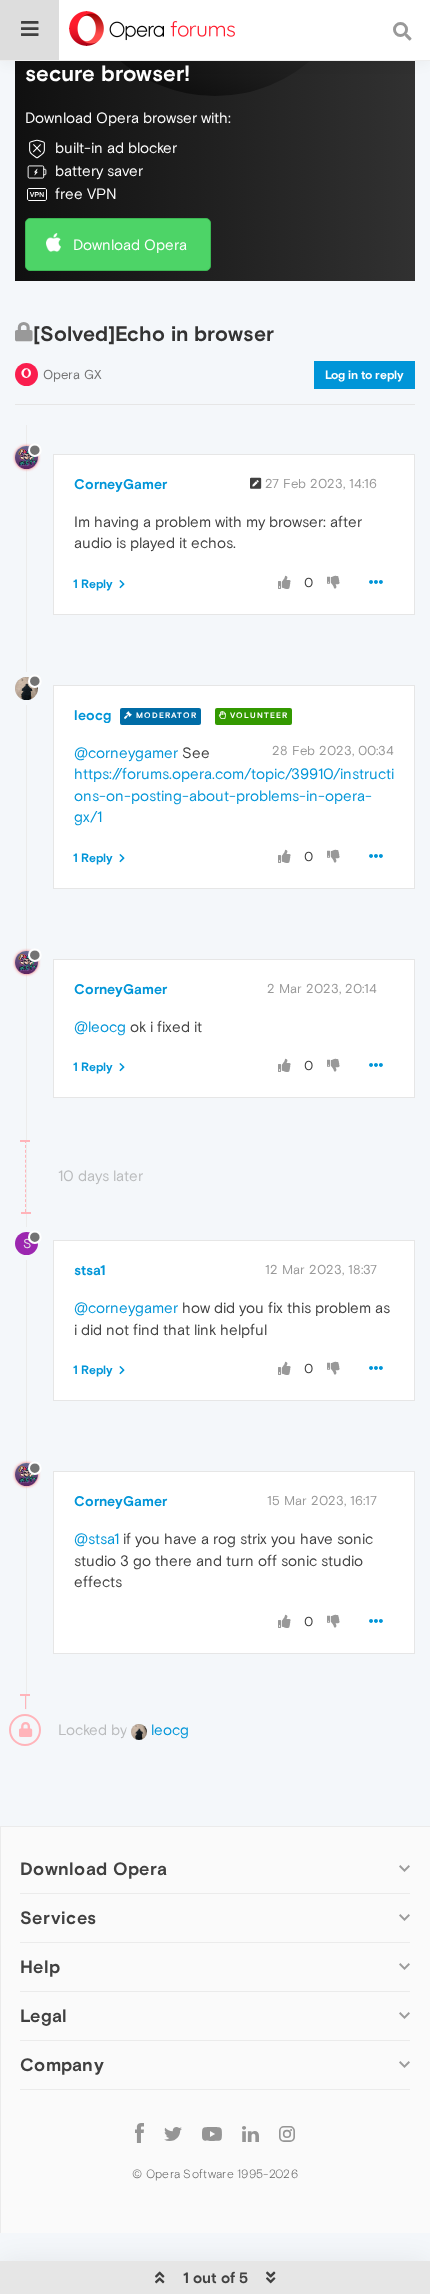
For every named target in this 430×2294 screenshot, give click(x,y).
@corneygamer (126, 752)
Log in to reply (364, 375)
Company (62, 2064)
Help (40, 1966)
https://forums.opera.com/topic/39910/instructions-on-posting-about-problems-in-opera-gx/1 (234, 795)
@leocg (100, 1026)
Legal (44, 2015)
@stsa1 (96, 1538)
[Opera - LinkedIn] (250, 2132)
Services (58, 1917)
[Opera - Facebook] (139, 2132)
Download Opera (130, 244)
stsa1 (90, 1270)
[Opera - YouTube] (212, 2132)
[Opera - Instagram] (287, 2132)
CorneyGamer (120, 484)
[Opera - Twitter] (173, 2132)
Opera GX (72, 374)
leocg (92, 715)
